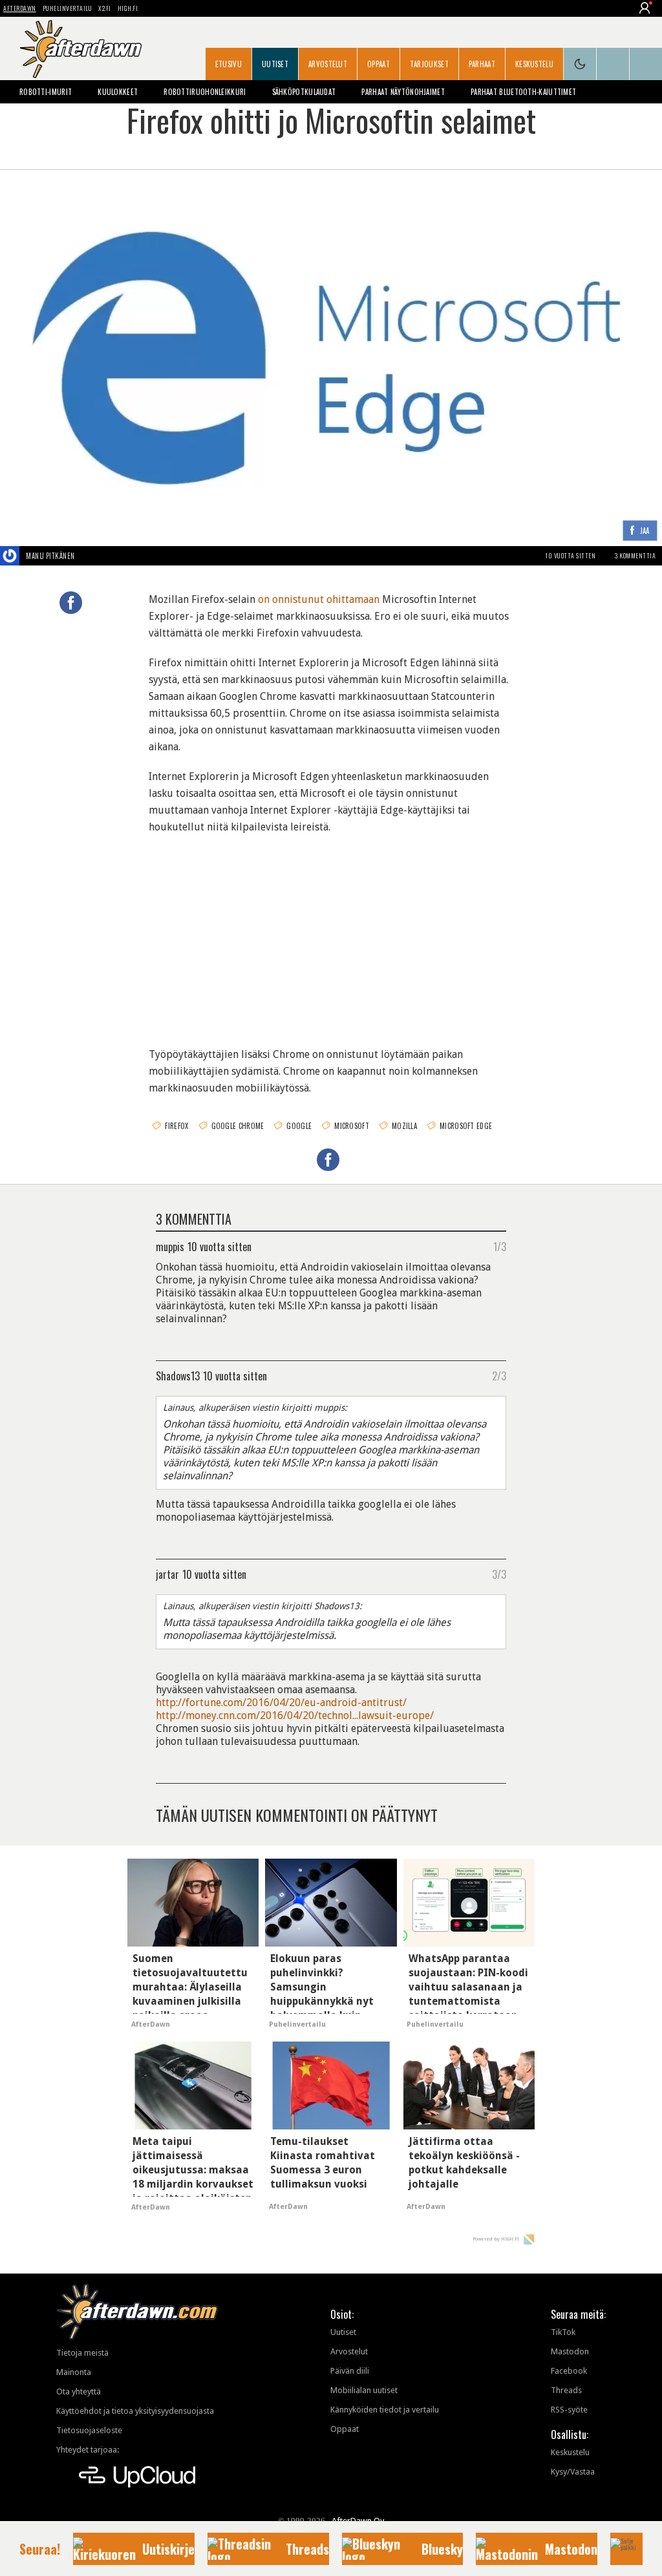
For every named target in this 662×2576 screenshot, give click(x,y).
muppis (170, 1246)
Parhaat (482, 64)
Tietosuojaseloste (89, 2430)
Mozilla (404, 1126)
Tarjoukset (429, 64)
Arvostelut (328, 64)
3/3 (499, 1574)
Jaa (645, 532)
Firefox (176, 1126)
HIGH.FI (128, 8)
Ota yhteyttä (79, 2391)
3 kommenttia (635, 555)
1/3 (500, 1246)
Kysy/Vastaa (573, 2472)
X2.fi (105, 8)
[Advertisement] (331, 933)
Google (299, 1126)
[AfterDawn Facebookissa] (613, 64)
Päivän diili (350, 2371)
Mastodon (570, 2351)
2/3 (499, 1375)
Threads (566, 2390)
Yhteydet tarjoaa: (88, 2450)
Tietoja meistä (82, 2353)
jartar (167, 1574)
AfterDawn (20, 8)
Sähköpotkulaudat (304, 92)
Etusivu (229, 64)
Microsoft (352, 1126)
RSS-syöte (569, 2410)
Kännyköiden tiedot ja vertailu (385, 2410)
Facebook (569, 2371)
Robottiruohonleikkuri (205, 92)
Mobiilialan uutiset (364, 2390)
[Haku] (646, 64)
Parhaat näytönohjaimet (403, 92)
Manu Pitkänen (50, 556)
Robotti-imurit (46, 92)
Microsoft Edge (466, 1126)
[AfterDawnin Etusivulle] (81, 49)
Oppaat (379, 64)
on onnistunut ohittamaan (319, 599)
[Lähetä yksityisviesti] (90, 556)
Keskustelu (534, 64)
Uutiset (275, 64)
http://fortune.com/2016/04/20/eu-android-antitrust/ (281, 1703)
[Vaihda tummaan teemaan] (580, 64)
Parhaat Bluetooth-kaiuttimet (523, 92)
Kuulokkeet (118, 92)
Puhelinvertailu (68, 8)
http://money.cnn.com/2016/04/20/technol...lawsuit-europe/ (295, 1716)
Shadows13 (178, 1375)
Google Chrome (238, 1126)
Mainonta (74, 2372)
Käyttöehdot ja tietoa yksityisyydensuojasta (135, 2411)
